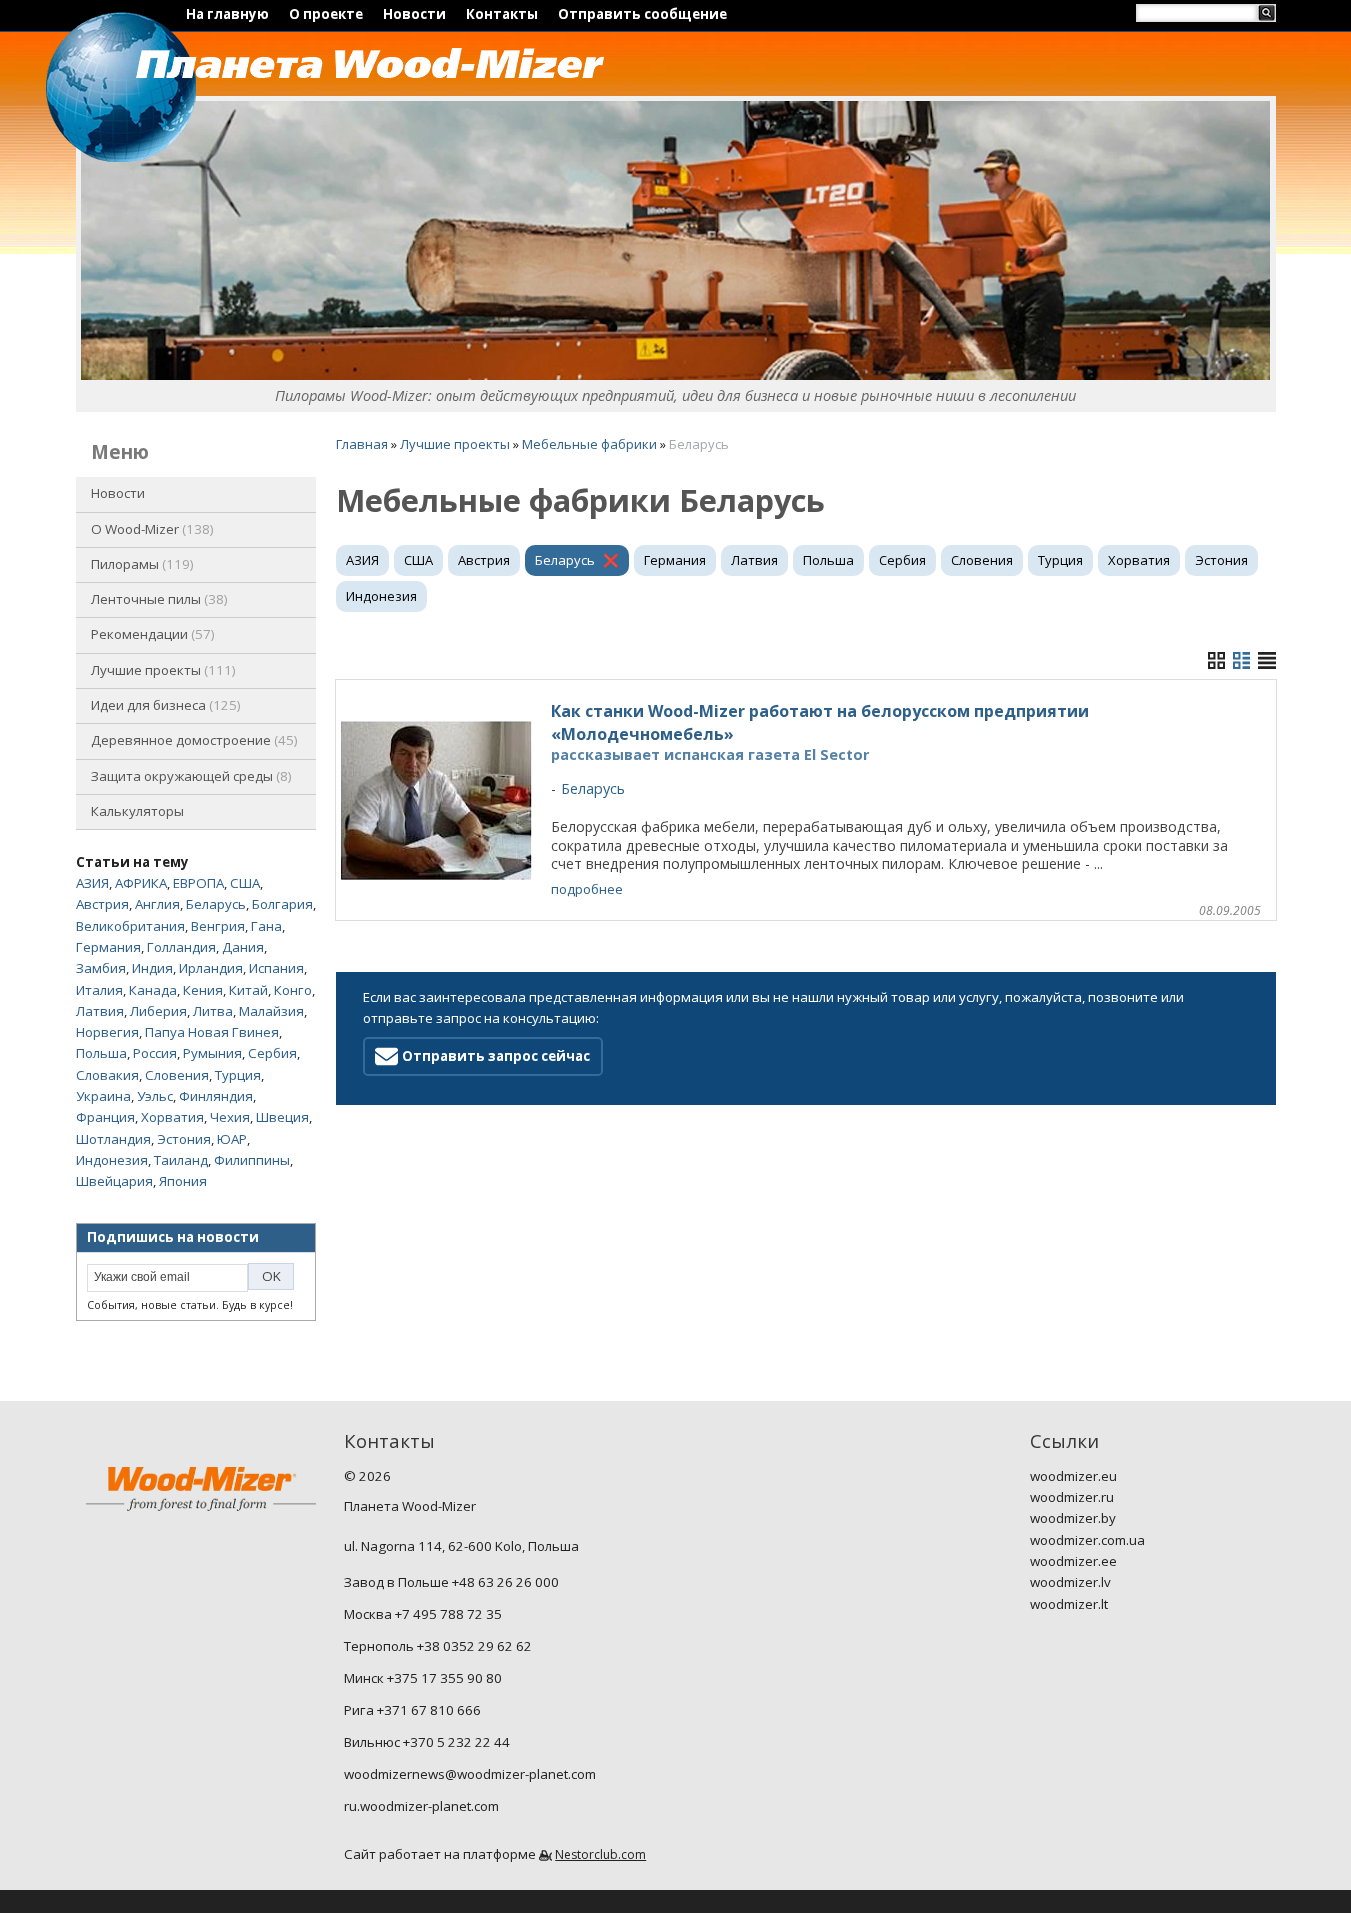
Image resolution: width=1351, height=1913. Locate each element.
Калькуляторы (137, 811)
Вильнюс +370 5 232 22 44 (427, 1742)
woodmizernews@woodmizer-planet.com (470, 1774)
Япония (183, 1181)
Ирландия (211, 968)
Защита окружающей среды (189, 776)
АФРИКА (141, 883)
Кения (203, 990)
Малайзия (271, 1011)
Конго (293, 990)
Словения (177, 1075)
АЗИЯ (92, 883)
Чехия (230, 1117)
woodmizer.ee (1073, 1561)
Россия (155, 1053)
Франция (105, 1117)
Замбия (101, 968)
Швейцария (114, 1181)
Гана (266, 926)
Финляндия (216, 1096)
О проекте (326, 14)
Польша (101, 1053)
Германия (108, 947)
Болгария (282, 904)
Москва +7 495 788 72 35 (423, 1614)
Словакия (107, 1075)
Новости (414, 14)
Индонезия (112, 1160)
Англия (157, 904)
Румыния (212, 1053)
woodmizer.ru (1072, 1497)
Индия (152, 968)
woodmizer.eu (1073, 1476)
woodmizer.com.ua (1087, 1540)
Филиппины (252, 1160)
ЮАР (232, 1139)
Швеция (282, 1117)
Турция (238, 1075)
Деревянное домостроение (192, 740)
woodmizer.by (1073, 1518)
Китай (248, 990)
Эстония (184, 1139)
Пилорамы (140, 564)
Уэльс (155, 1096)
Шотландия (113, 1139)
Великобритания (130, 926)
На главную (227, 14)
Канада (153, 990)
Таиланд (181, 1160)
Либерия (158, 1011)
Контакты (502, 14)
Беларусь (216, 904)
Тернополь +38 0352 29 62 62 (438, 1646)
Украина (103, 1096)
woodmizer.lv (1070, 1582)
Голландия (181, 947)
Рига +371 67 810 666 (412, 1710)
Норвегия (107, 1032)
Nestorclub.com (600, 1854)
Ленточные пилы (157, 599)
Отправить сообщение (642, 14)
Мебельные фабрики (589, 444)
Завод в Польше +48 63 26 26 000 (451, 1582)
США (245, 883)
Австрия (102, 904)
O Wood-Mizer (150, 529)
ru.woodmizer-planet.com (421, 1806)
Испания (276, 968)
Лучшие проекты (161, 670)
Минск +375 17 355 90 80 (423, 1678)
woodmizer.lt (1069, 1604)
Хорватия (172, 1117)
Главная (362, 444)
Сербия (272, 1053)
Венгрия (218, 926)
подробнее (587, 889)
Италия (99, 990)
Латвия (100, 1011)
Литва (213, 1011)
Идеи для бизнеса (164, 705)
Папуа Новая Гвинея (212, 1032)
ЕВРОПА (198, 883)
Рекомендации (151, 634)
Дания (243, 947)
